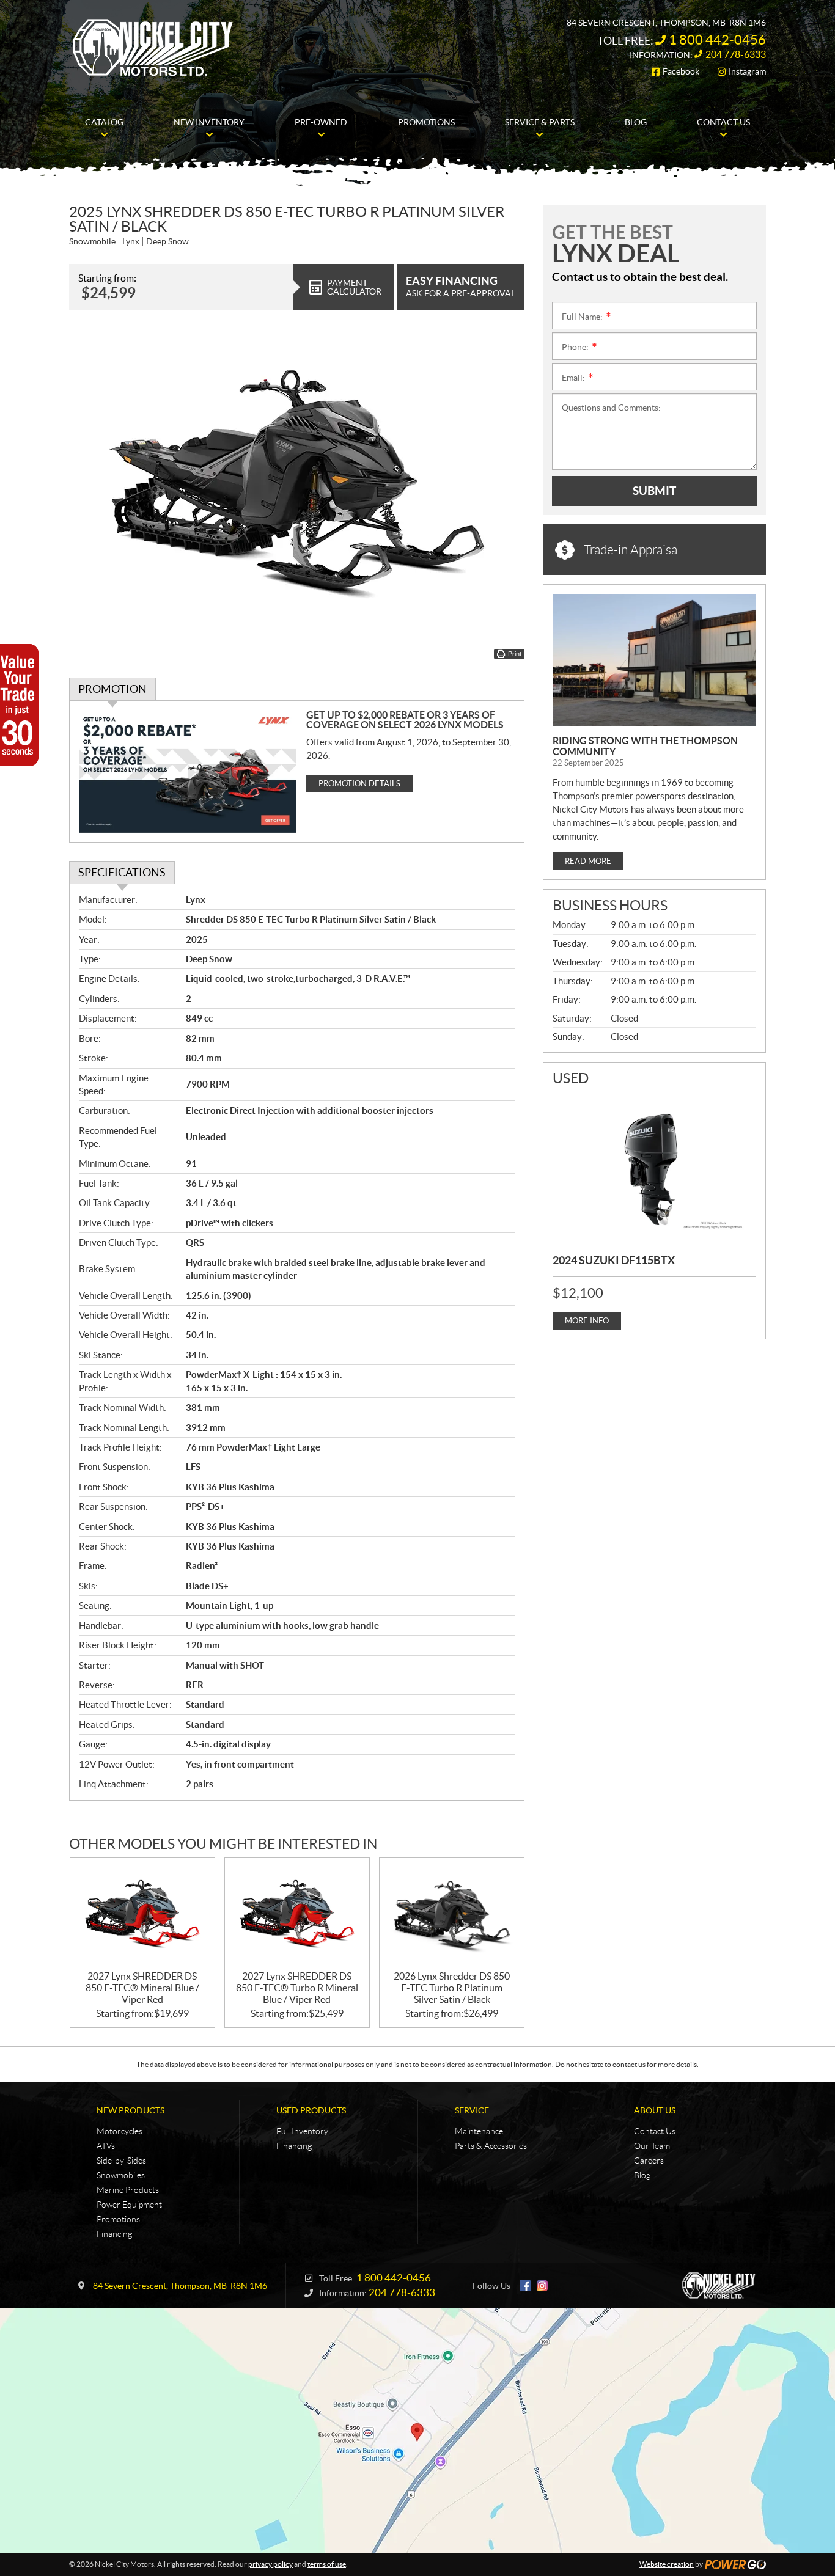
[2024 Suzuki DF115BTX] (654, 1168)
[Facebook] (525, 2286)
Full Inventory (302, 2131)
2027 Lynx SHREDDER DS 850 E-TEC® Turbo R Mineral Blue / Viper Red (297, 1988)
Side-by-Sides (121, 2161)
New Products (131, 2110)
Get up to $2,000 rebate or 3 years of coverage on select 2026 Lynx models (405, 720)
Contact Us (655, 2131)
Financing (114, 2234)
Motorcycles (120, 2131)
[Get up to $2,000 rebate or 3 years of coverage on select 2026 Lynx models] (188, 771)
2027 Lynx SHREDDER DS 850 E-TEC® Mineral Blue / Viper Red (142, 1988)
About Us (655, 2110)
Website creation (667, 2564)
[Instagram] (542, 2286)
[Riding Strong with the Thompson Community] (654, 660)
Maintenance (479, 2131)
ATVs (106, 2146)
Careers (649, 2161)
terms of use (327, 2564)
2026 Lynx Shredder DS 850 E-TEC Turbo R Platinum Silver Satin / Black (452, 1988)
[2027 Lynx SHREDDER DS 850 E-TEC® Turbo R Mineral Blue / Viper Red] (297, 1915)
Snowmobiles (121, 2175)
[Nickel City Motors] (153, 48)
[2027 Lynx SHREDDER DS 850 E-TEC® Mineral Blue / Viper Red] (142, 1915)
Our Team (652, 2146)
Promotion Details (359, 784)
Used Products (311, 2110)
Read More (588, 861)
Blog (642, 2175)
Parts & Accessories (491, 2146)
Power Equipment (129, 2205)
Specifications (122, 872)
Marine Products (128, 2190)
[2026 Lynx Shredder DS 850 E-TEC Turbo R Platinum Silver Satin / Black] (452, 1915)
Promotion (112, 689)
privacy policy (270, 2564)
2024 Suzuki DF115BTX (614, 1260)
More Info (587, 1321)
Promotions (118, 2219)
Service (472, 2110)
